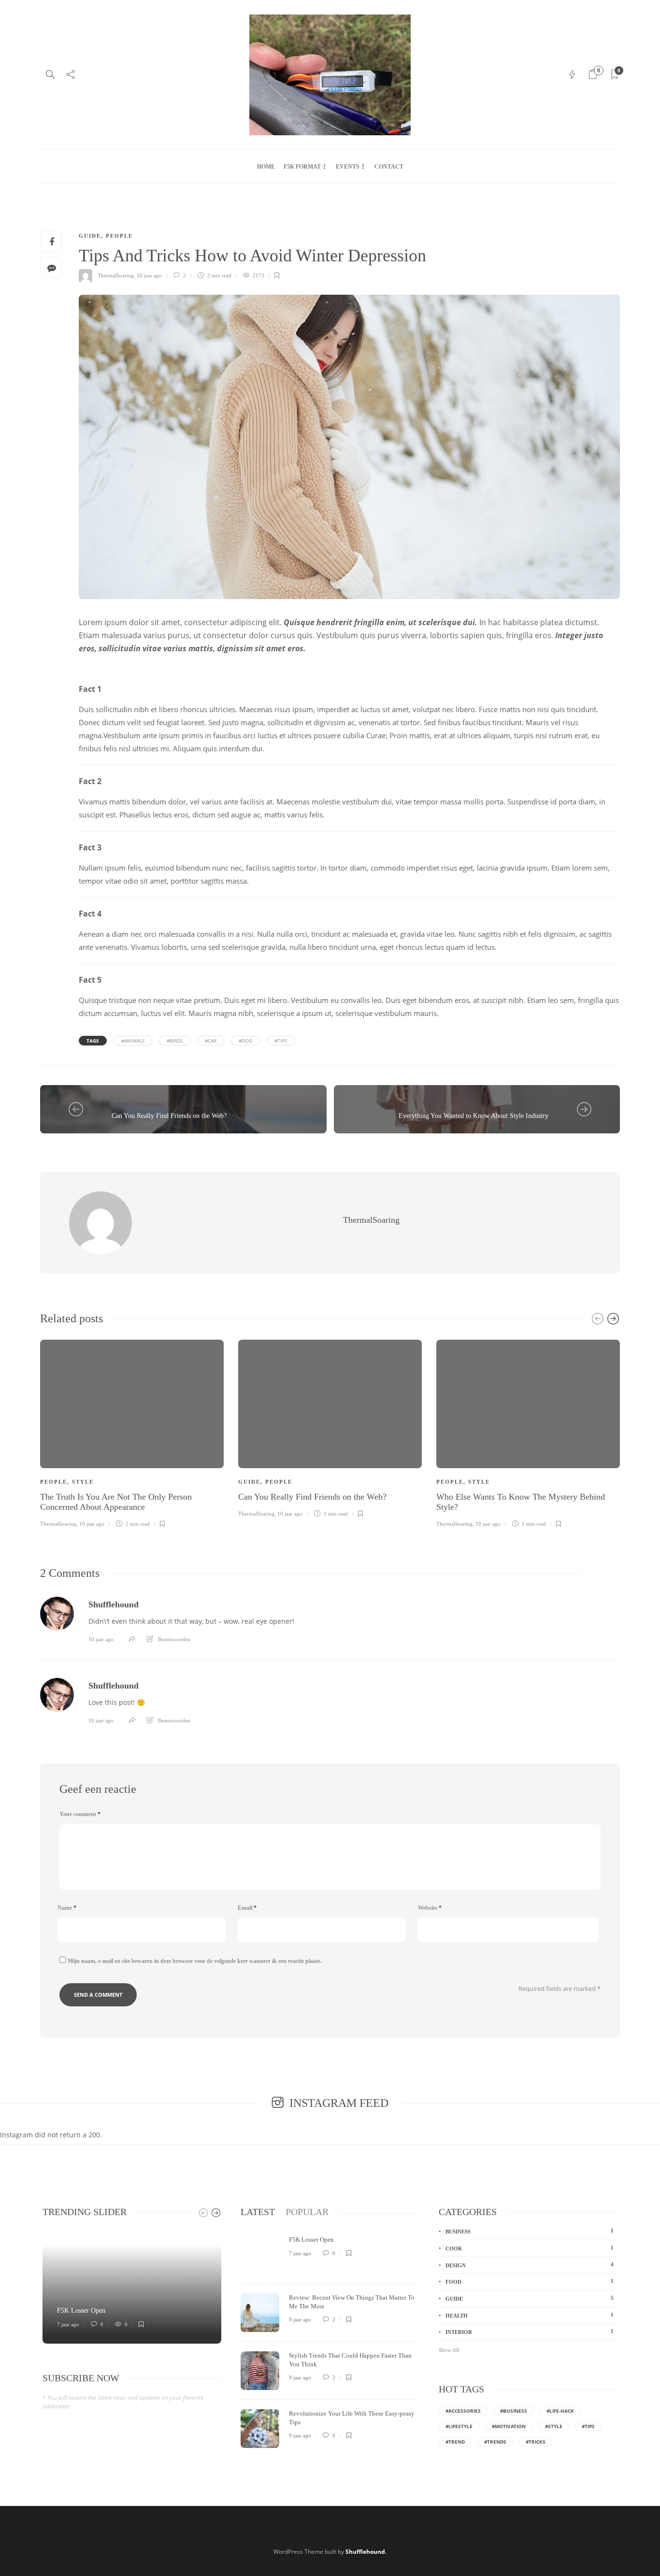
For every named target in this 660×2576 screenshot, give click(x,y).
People (119, 236)
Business (532, 1104)
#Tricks (536, 2442)
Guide (90, 236)
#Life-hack (560, 2411)
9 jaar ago (300, 2319)
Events (348, 167)
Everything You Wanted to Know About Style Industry (473, 1116)
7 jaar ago (68, 2324)
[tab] (258, 2212)
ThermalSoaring (116, 275)
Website (430, 1908)
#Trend (455, 2442)
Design (530, 2265)
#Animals (133, 1041)
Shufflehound (114, 1604)
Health (530, 2315)
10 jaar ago (149, 275)
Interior (530, 2332)
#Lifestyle (459, 2426)
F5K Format (302, 167)
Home (266, 167)
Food (530, 2281)
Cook (530, 2248)
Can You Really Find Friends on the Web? (169, 1116)
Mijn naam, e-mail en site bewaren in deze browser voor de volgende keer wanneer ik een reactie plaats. (195, 1961)
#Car (211, 1041)
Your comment (80, 1814)
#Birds (175, 1041)
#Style (554, 2426)
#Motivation (509, 2426)
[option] (132, 1432)
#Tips (281, 1041)
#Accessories (463, 2411)
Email (247, 1908)
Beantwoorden (174, 1639)
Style (83, 1482)
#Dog (245, 1041)
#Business (514, 2411)
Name (67, 1908)
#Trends (495, 2442)
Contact (389, 167)
